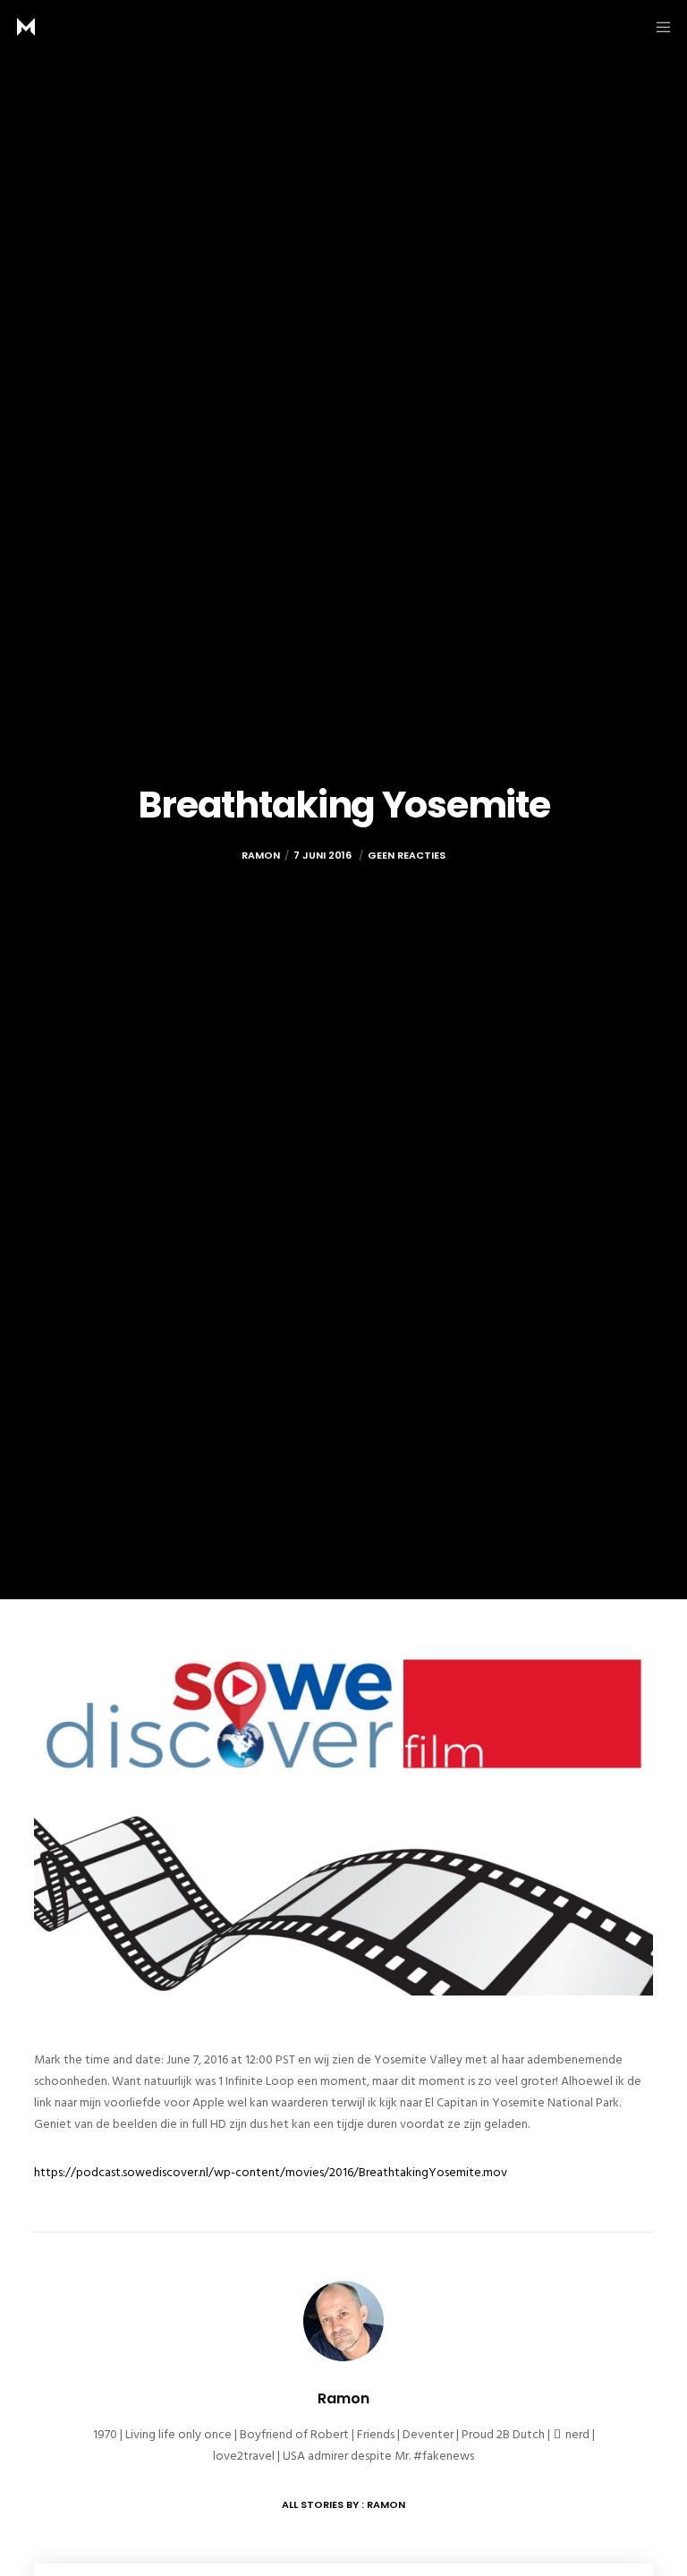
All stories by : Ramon (343, 2504)
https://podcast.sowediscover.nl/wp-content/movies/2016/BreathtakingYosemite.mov (271, 2172)
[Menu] (657, 27)
